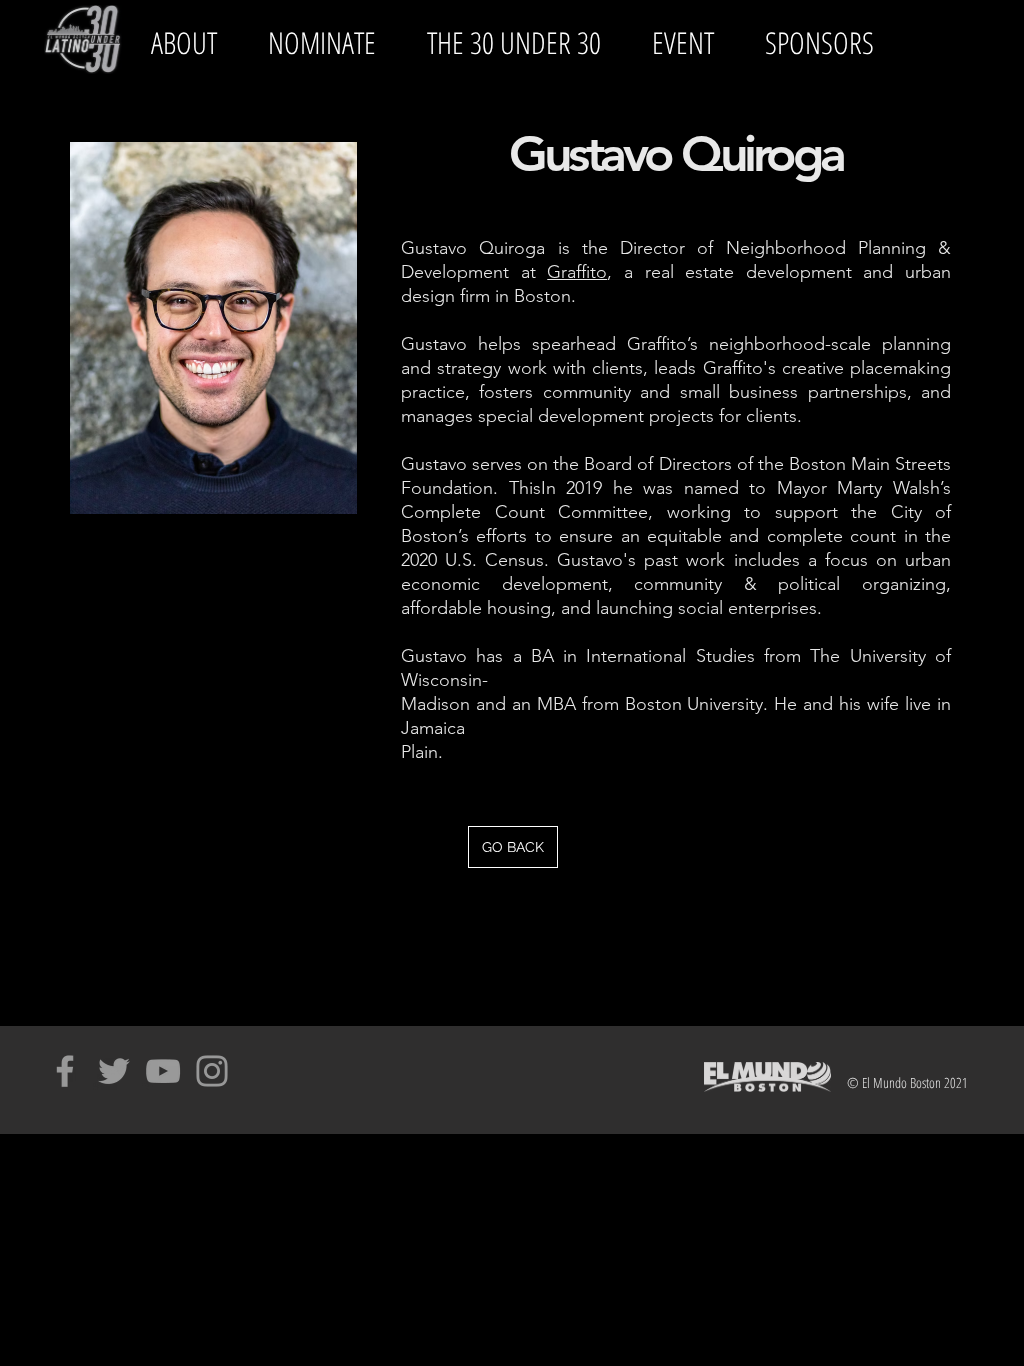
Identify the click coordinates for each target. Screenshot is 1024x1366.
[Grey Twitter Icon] (114, 1071)
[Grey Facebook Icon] (65, 1071)
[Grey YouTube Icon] (163, 1071)
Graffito (577, 272)
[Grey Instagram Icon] (212, 1071)
